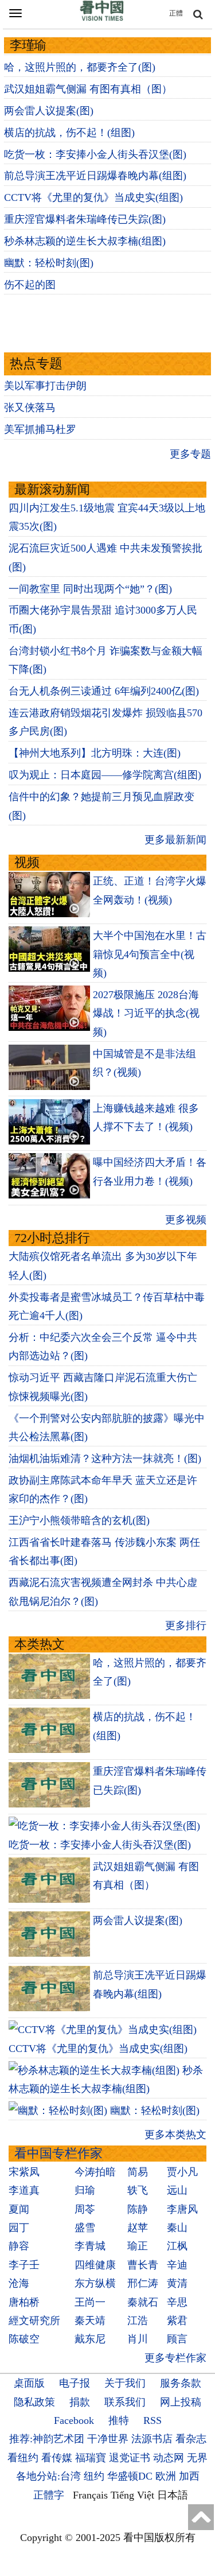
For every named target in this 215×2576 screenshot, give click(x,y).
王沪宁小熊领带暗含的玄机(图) (79, 1520)
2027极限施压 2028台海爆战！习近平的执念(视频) (146, 1013)
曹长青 (143, 2265)
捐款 (80, 2402)
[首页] (102, 18)
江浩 (138, 2321)
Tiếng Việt (132, 2495)
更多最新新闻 (175, 840)
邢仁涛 (143, 2283)
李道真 (24, 2190)
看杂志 (191, 2439)
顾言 (177, 2339)
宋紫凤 (24, 2172)
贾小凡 (182, 2172)
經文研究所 (34, 2321)
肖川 (138, 2339)
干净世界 (108, 2439)
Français (90, 2495)
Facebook (74, 2420)
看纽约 (23, 2458)
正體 (176, 13)
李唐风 (182, 2209)
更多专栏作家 (175, 2358)
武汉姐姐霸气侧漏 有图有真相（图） (88, 89)
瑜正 (138, 2246)
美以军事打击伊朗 (45, 386)
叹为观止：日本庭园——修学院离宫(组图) (105, 775)
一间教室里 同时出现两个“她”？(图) (90, 589)
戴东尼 (90, 2339)
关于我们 (125, 2383)
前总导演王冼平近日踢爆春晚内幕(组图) (95, 176)
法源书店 (152, 2439)
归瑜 (85, 2190)
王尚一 (90, 2302)
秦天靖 (90, 2321)
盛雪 (85, 2228)
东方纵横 (95, 2283)
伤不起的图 (30, 285)
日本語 (173, 2495)
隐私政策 (34, 2402)
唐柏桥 (24, 2302)
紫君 (177, 2321)
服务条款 (181, 2383)
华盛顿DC (130, 2476)
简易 (138, 2172)
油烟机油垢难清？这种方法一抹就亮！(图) (105, 1458)
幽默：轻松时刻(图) (49, 263)
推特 (119, 2420)
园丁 (19, 2228)
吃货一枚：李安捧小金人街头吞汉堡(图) (95, 154)
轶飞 (138, 2190)
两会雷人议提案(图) (49, 111)
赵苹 (138, 2228)
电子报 (75, 2383)
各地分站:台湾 (48, 2476)
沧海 (19, 2283)
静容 (19, 2246)
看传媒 (57, 2458)
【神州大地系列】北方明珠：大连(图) (95, 753)
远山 (177, 2190)
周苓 (85, 2209)
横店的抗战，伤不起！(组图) (69, 133)
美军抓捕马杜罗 (40, 429)
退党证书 (130, 2458)
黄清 (177, 2283)
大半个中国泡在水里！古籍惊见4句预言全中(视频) (150, 954)
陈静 (138, 2209)
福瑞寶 (91, 2458)
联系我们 (125, 2402)
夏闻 (19, 2209)
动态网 (169, 2458)
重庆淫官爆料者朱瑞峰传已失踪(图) (85, 219)
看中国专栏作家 (58, 2153)
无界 (197, 2458)
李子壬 (24, 2265)
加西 (189, 2476)
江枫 (177, 2246)
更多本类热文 (175, 2135)
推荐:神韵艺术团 (47, 2439)
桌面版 (29, 2383)
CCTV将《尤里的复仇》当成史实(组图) (93, 197)
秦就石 (143, 2302)
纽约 (94, 2476)
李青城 (90, 2246)
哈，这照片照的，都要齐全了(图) (80, 67)
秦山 (177, 2228)
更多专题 (190, 454)
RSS (153, 2420)
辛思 (177, 2302)
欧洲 (166, 2476)
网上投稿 (181, 2402)
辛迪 (177, 2265)
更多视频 (186, 1220)
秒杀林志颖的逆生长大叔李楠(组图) (85, 241)
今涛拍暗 (95, 2172)
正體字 (49, 2495)
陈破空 (24, 2339)
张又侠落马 (30, 408)
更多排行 (186, 1625)
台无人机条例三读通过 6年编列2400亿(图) (104, 691)
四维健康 (95, 2265)
